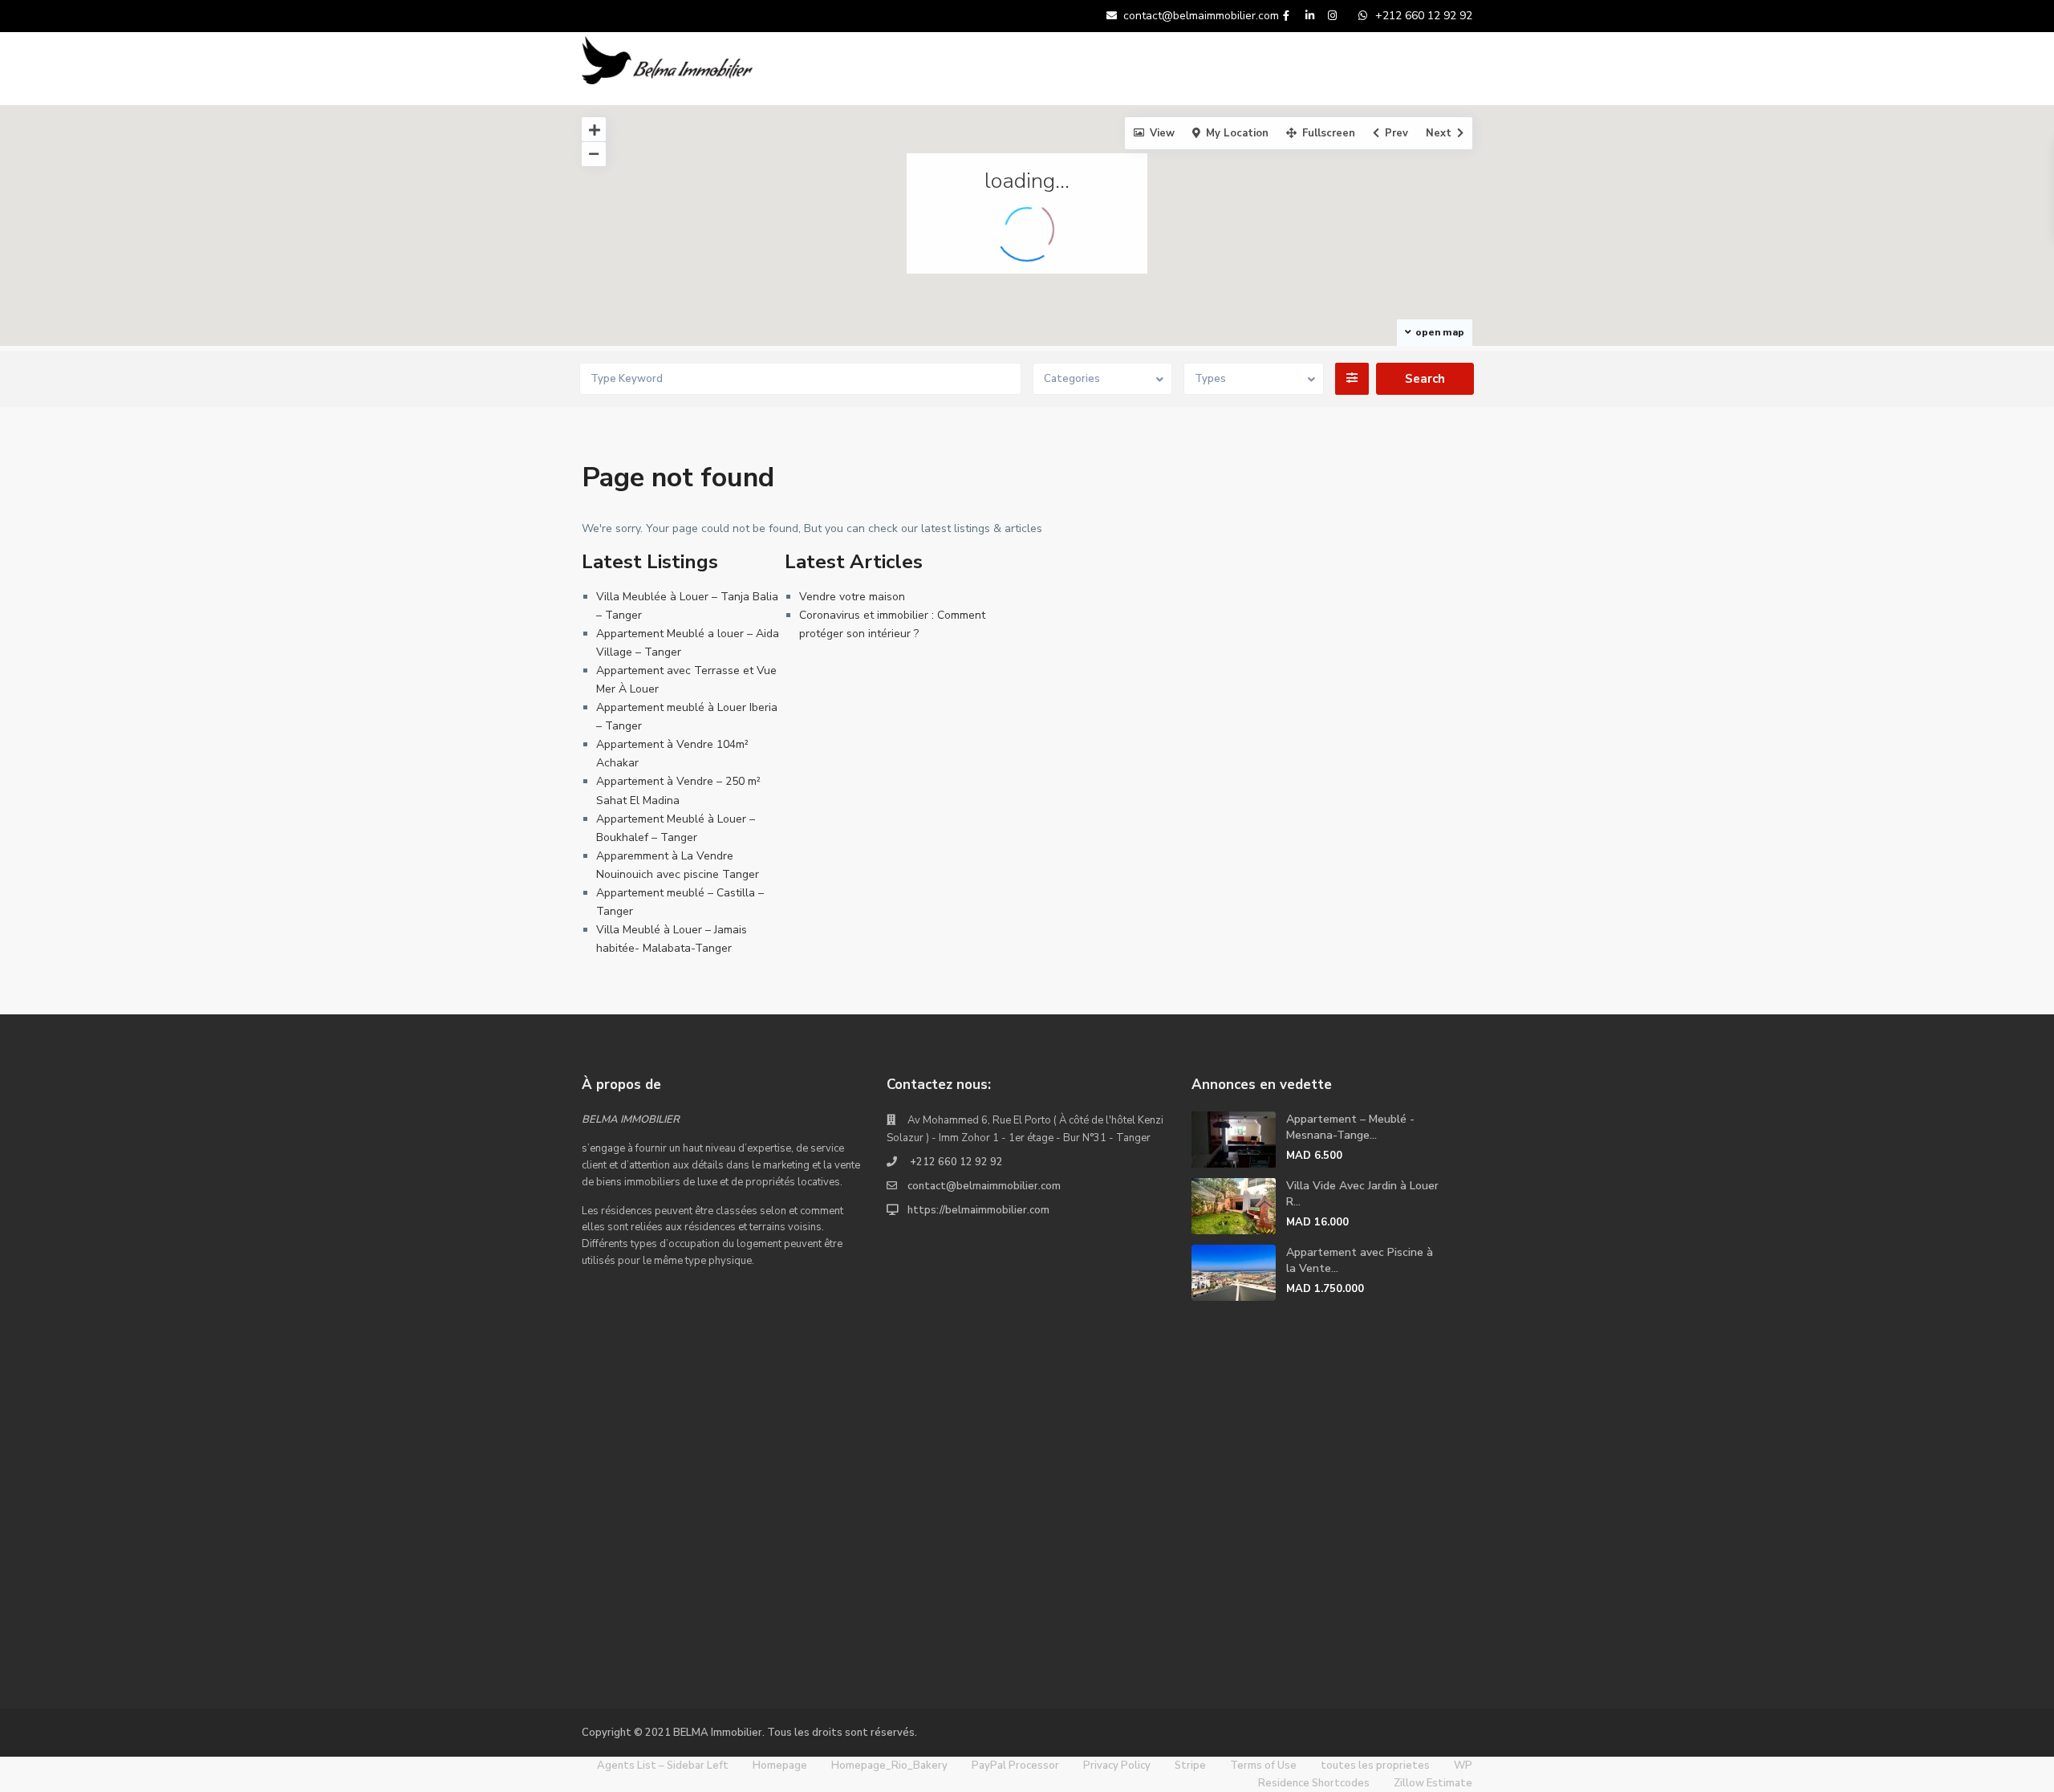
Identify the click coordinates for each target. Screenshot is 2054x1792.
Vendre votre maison (852, 597)
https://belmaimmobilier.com (978, 1210)
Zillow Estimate (1433, 1783)
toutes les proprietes (1375, 1766)
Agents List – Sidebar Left (663, 1766)
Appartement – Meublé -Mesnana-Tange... (1350, 1127)
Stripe (1190, 1766)
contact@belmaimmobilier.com (984, 1186)
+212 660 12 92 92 (955, 1162)
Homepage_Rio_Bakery (889, 1766)
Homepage (780, 1766)
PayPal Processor (1015, 1766)
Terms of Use (1263, 1766)
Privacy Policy (1117, 1766)
